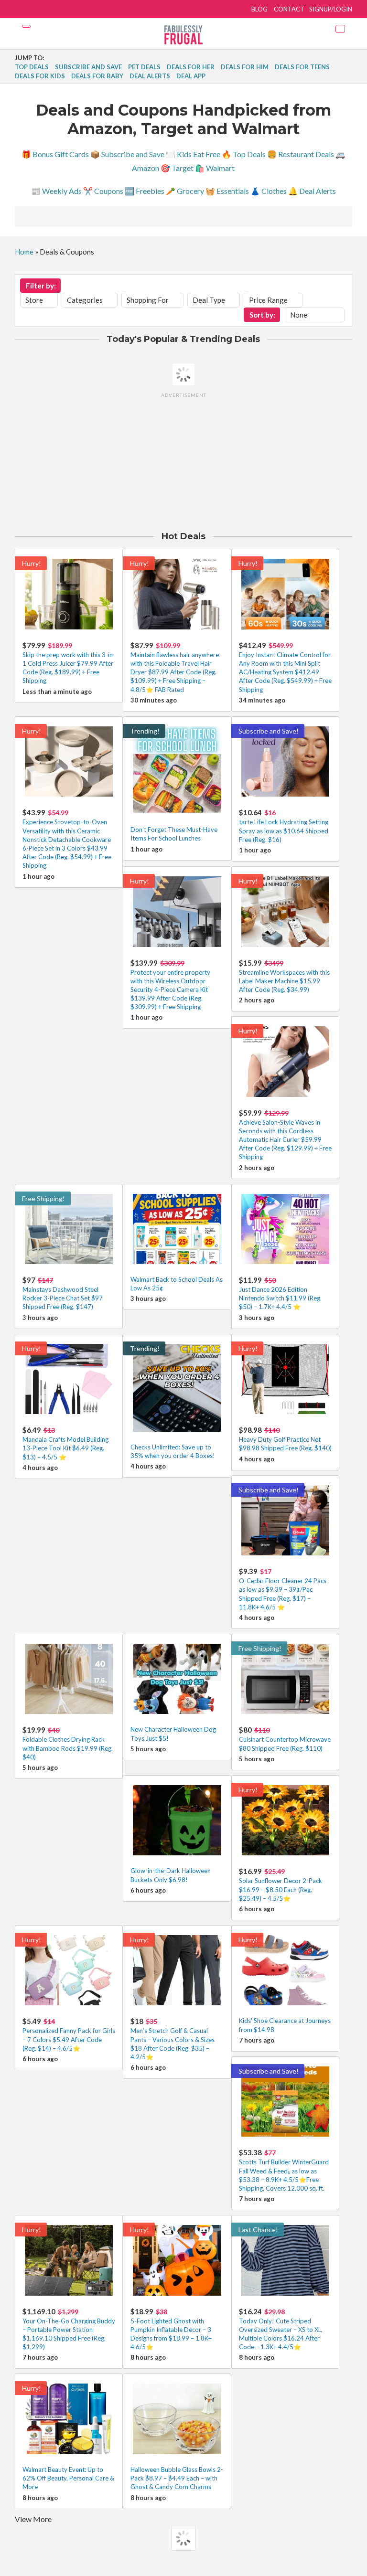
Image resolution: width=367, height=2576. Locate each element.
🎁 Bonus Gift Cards (55, 154)
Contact (289, 9)
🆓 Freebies (145, 191)
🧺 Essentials (227, 191)
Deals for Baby (97, 76)
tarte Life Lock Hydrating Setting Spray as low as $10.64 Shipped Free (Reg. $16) (284, 830)
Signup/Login (331, 9)
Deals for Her (191, 67)
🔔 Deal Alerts (312, 191)
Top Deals (32, 67)
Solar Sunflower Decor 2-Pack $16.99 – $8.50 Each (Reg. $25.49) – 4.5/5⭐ (281, 1889)
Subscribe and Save (88, 67)
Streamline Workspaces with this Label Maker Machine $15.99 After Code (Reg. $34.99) (284, 981)
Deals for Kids (40, 76)
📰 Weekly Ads (56, 191)
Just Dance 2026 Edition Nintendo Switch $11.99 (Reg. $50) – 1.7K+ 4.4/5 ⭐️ (280, 1298)
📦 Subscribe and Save (127, 154)
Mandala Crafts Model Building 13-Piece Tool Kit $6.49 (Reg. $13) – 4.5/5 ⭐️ (65, 1448)
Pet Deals (144, 67)
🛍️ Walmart (215, 168)
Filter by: (41, 286)
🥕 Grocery (185, 191)
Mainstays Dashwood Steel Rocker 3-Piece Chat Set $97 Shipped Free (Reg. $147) (63, 1298)
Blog (259, 9)
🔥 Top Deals (244, 154)
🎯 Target (177, 168)
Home (24, 252)
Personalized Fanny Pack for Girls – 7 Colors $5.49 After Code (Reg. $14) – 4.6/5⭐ (69, 2039)
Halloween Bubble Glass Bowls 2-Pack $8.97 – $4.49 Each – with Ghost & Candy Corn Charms (177, 2478)
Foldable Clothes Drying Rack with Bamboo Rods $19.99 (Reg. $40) (68, 1748)
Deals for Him (245, 67)
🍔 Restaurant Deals (301, 154)
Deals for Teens (302, 67)
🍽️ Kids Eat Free (193, 154)
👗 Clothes (269, 191)
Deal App (191, 76)
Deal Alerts (150, 76)
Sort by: (262, 315)
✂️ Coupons (103, 191)
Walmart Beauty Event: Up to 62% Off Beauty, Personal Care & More (68, 2478)
